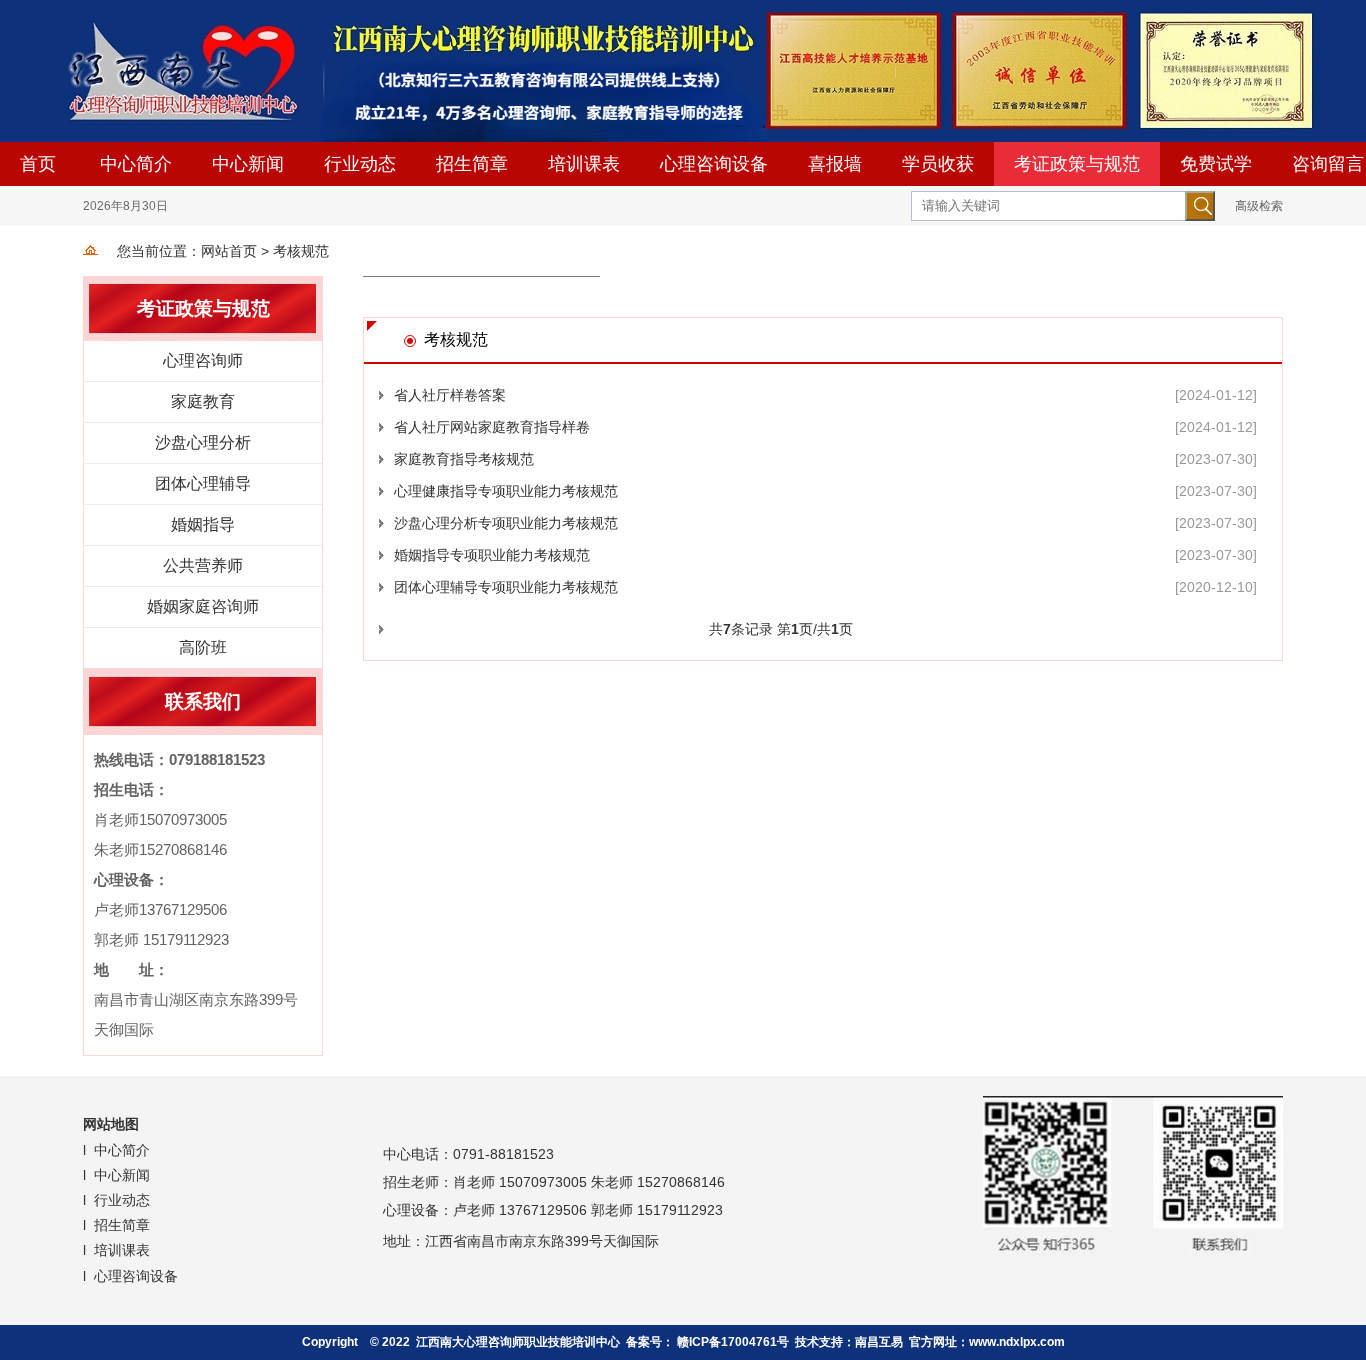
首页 (38, 164)
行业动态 (360, 164)
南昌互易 (879, 1342)
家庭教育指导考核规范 (464, 459)
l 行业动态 (118, 1200)
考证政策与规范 (1077, 164)
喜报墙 (835, 164)
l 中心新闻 (118, 1175)
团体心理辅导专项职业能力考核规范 (506, 587)
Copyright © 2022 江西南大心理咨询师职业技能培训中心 (461, 1342)
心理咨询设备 (714, 164)
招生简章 (472, 164)
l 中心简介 (118, 1150)
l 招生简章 (118, 1225)
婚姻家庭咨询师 (203, 606)
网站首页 (229, 251)
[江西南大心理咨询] (683, 71)
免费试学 (1216, 164)
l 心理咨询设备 (132, 1276)
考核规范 (301, 251)
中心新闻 (248, 164)
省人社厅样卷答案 (450, 395)
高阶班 (203, 647)
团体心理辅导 (203, 483)
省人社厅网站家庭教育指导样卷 (492, 427)
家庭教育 (203, 401)
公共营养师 (203, 565)
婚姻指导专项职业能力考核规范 (492, 555)
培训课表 (584, 164)
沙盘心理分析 (203, 442)
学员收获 (938, 164)
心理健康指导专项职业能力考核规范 (506, 491)
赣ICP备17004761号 (733, 1342)
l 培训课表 (118, 1250)
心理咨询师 (203, 360)
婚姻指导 (203, 524)
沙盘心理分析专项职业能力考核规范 (506, 523)
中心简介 (136, 164)
